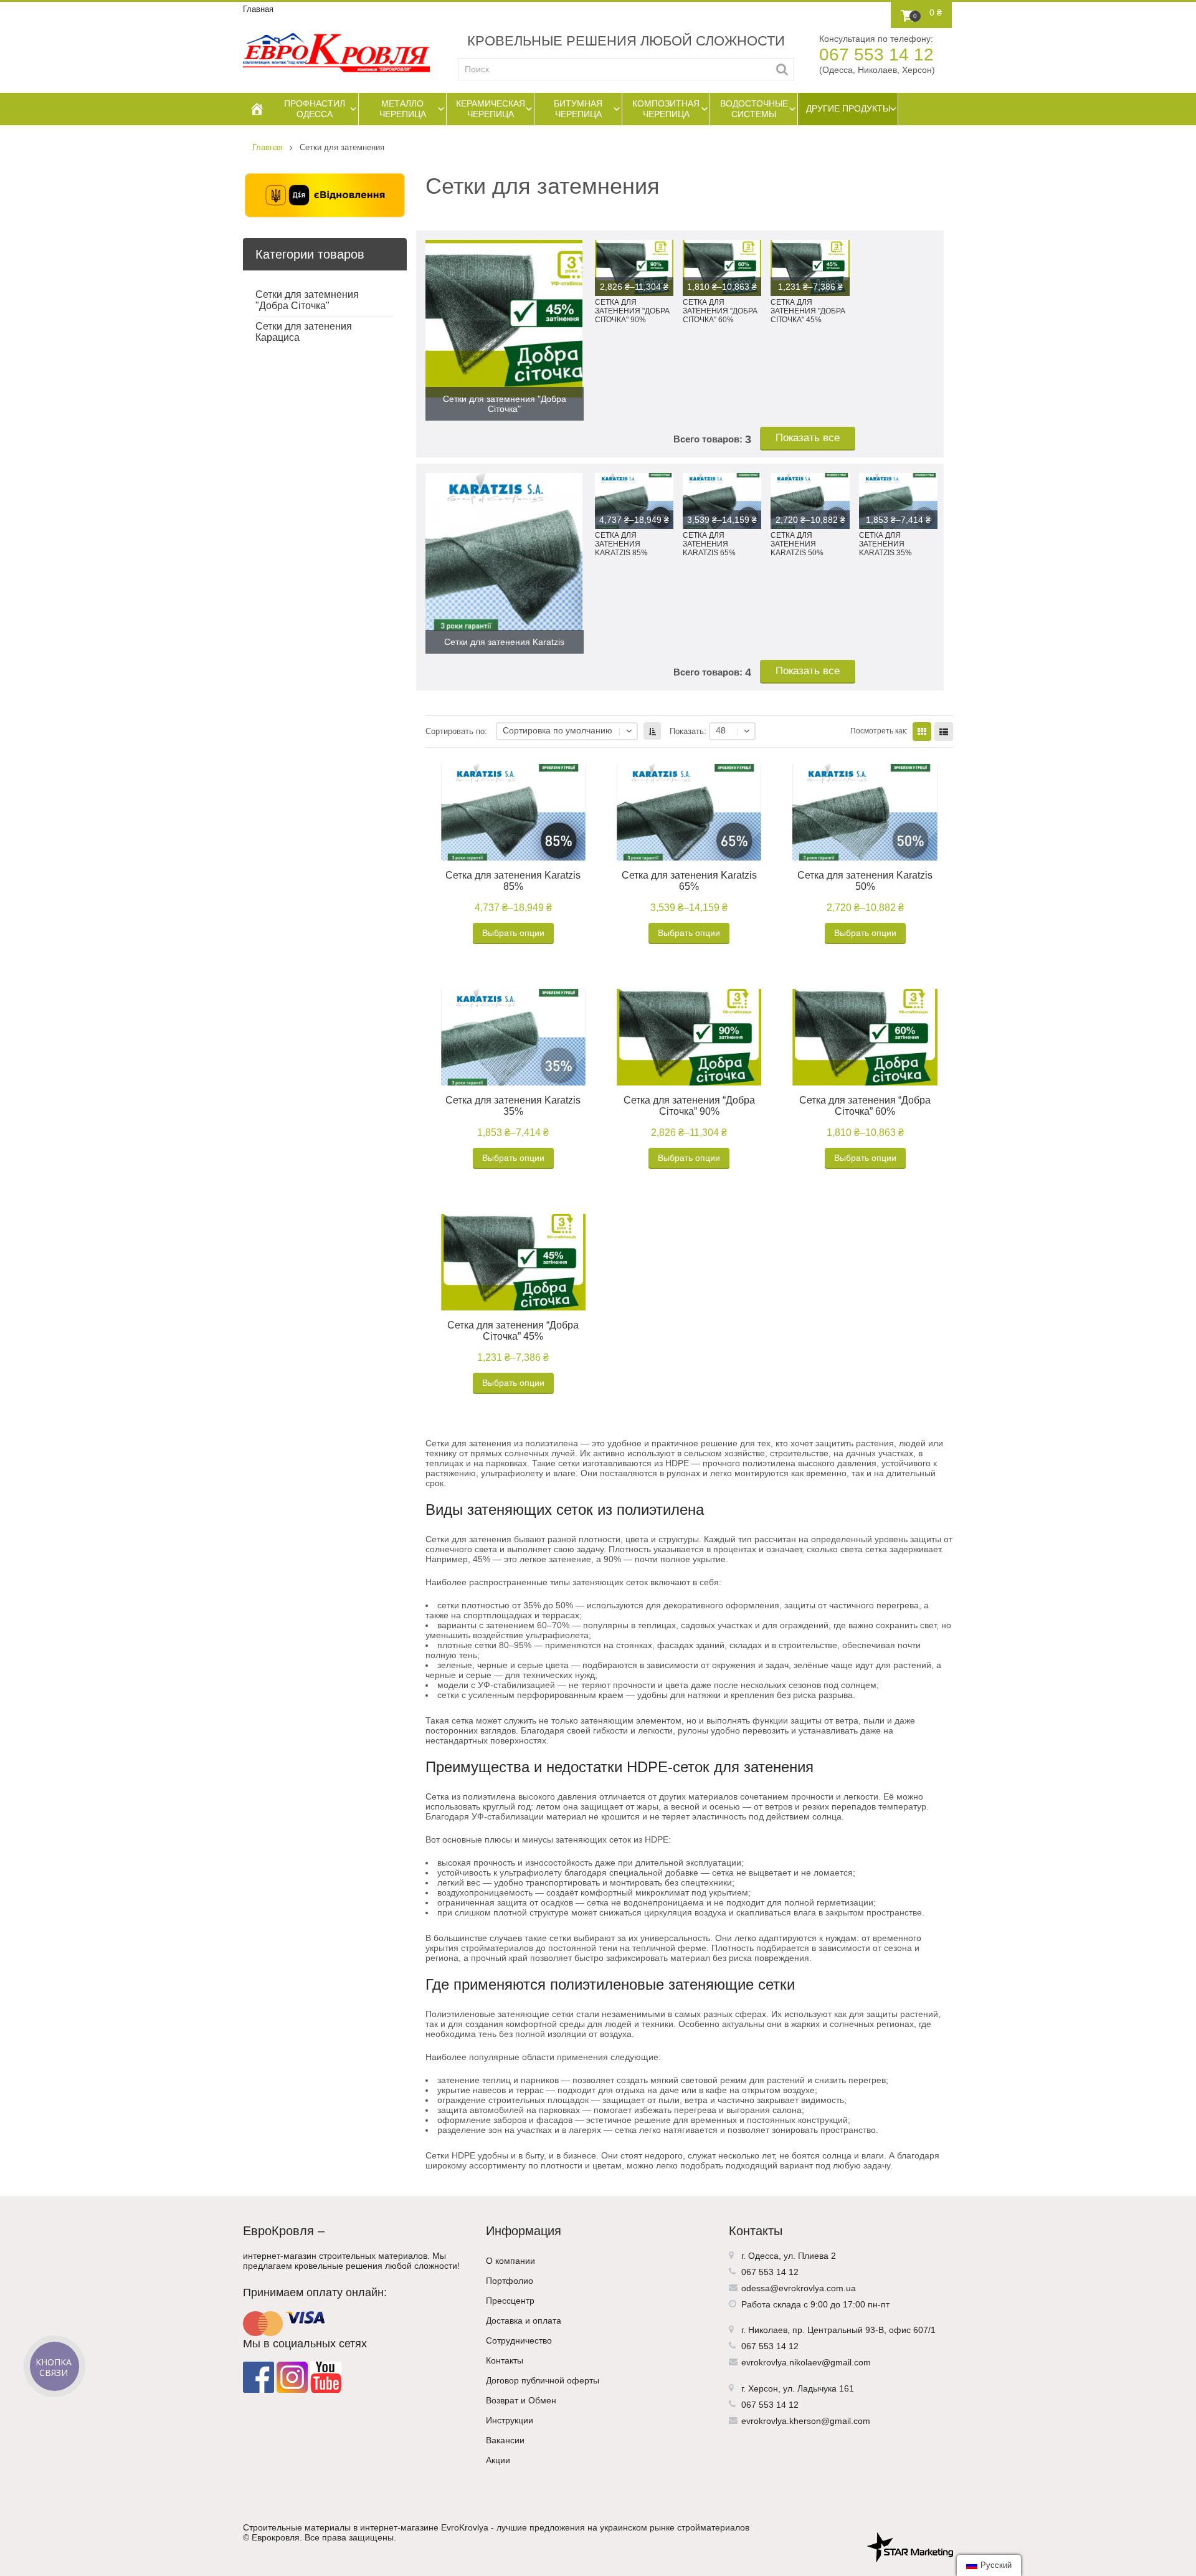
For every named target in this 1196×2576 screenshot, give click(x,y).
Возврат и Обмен (521, 2400)
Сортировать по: (456, 732)
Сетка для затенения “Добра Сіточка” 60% (865, 1106)
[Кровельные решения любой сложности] (336, 53)
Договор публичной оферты (543, 2380)
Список (944, 732)
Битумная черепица (578, 109)
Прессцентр (510, 2301)
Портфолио (510, 2281)
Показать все (808, 438)
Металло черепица (403, 109)
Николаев (768, 2330)
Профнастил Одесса (315, 109)
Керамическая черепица (491, 109)
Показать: (688, 732)
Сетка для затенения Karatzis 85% (513, 881)
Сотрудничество (519, 2340)
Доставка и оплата (524, 2321)
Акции (498, 2460)
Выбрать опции (513, 933)
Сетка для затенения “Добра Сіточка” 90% (689, 1106)
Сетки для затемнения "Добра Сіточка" (307, 300)
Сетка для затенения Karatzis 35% (513, 1106)
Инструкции (510, 2420)
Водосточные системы (754, 109)
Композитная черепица (666, 109)
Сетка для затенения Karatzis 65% (689, 881)
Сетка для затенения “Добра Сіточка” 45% (513, 1331)
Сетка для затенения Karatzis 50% (865, 881)
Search (782, 69)
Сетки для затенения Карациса (304, 332)
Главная (258, 9)
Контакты (505, 2360)
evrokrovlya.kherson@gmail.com (806, 2421)
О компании (510, 2261)
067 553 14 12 (876, 55)
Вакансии (505, 2440)
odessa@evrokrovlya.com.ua (799, 2288)
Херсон (763, 2388)
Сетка (922, 732)
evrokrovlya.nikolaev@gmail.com (806, 2362)
